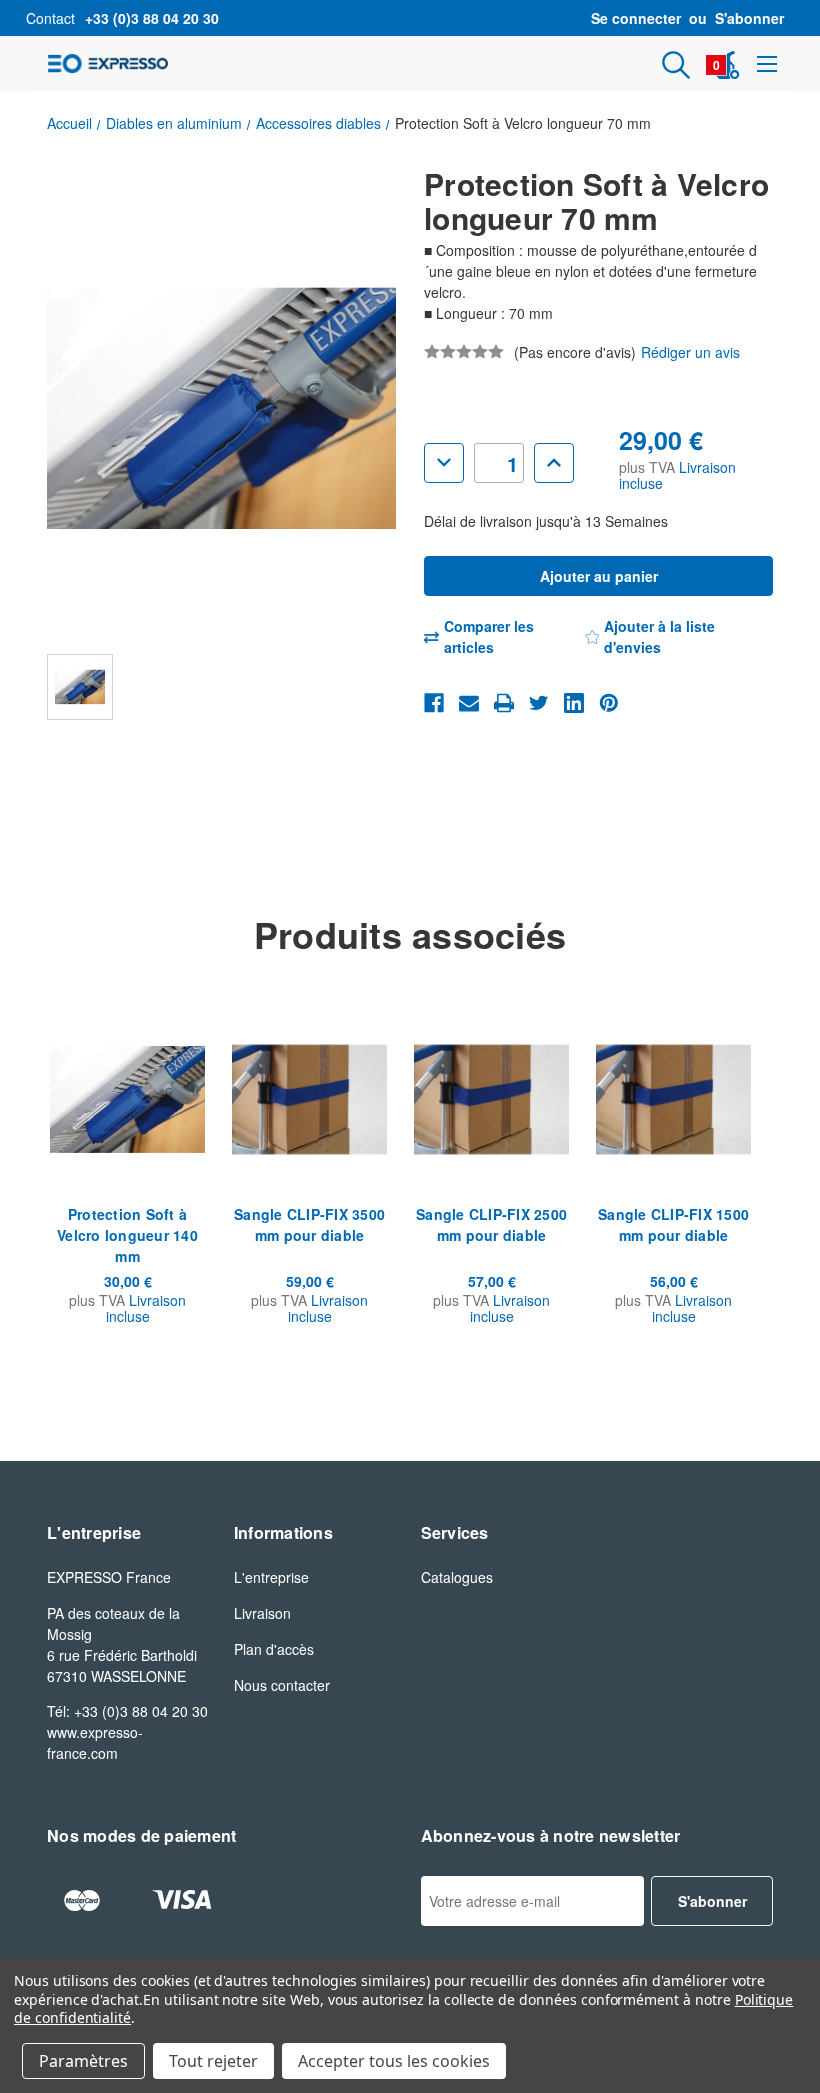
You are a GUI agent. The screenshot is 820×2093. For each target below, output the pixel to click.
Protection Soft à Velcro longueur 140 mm (127, 1235)
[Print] (504, 703)
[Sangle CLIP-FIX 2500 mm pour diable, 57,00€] (491, 1099)
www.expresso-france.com (95, 1742)
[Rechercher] (676, 65)
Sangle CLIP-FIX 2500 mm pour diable (491, 1224)
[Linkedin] (574, 703)
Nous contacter (282, 1685)
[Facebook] (434, 703)
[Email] (469, 703)
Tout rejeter (213, 2061)
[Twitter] (539, 703)
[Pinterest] (609, 703)
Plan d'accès (274, 1649)
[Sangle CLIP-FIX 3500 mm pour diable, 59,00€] (309, 1099)
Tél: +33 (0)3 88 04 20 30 (127, 1711)
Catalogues (457, 1577)
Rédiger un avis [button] (690, 352)
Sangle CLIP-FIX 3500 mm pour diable (309, 1224)
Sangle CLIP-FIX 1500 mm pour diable (673, 1224)
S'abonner (749, 18)
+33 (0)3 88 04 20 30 (152, 18)
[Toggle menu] (766, 63)
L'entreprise (271, 1577)
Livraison (262, 1613)
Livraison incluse (146, 1308)
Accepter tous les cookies (394, 2061)
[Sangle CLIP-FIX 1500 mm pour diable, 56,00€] (673, 1099)
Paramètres (83, 2061)
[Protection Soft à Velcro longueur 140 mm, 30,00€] (127, 1099)
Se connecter (636, 18)
